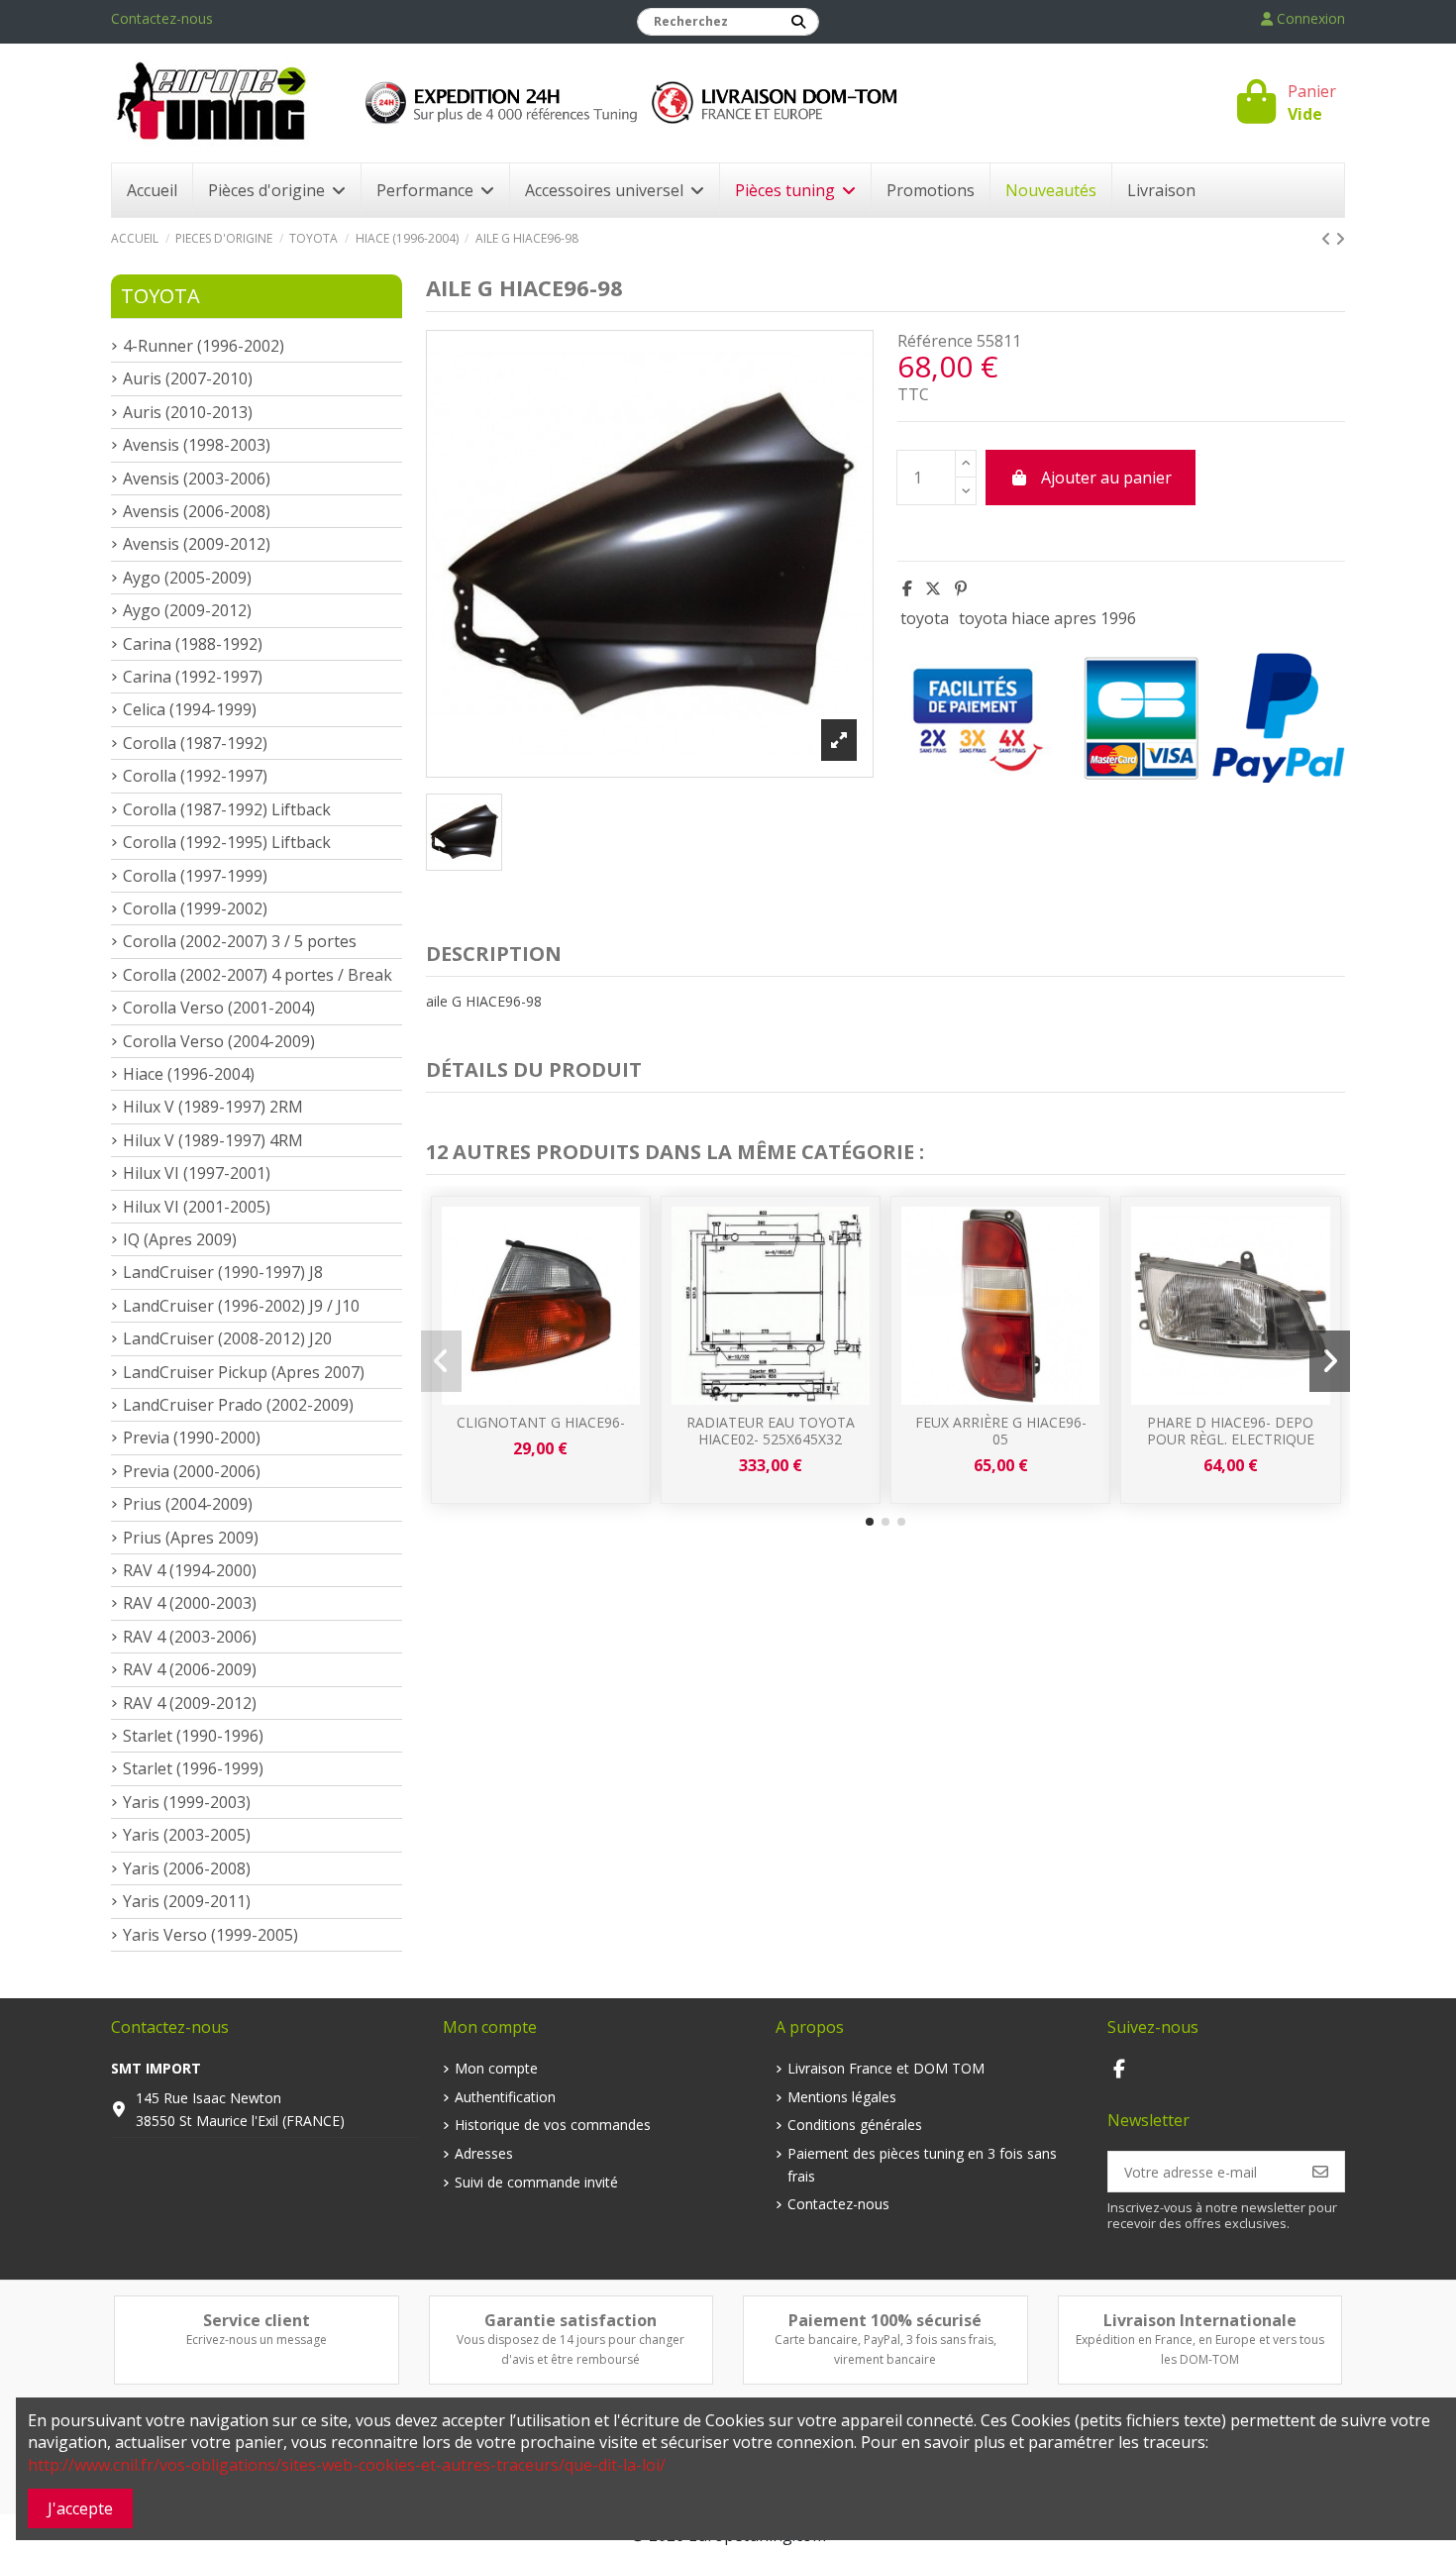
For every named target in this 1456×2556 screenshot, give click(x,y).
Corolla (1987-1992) (195, 743)
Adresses (484, 2153)
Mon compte (496, 2068)
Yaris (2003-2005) (187, 1835)
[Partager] (907, 588)
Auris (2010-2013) (188, 412)
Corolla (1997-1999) (195, 876)
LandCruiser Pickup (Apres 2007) (244, 1372)
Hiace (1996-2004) (189, 1074)
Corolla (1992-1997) (195, 776)
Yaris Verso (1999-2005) (210, 1935)
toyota (925, 618)
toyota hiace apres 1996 (1047, 618)
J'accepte (80, 2508)
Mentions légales (842, 2097)
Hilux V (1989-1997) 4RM (213, 1140)
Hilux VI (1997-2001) (197, 1173)
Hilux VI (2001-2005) (197, 1207)
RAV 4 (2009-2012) (190, 1703)
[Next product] (1340, 239)
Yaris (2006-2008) (187, 1868)
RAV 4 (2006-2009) (190, 1669)
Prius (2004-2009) (188, 1504)
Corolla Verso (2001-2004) (219, 1008)
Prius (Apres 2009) (191, 1538)
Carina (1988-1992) (193, 644)
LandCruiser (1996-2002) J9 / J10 (241, 1306)
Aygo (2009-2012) (187, 610)
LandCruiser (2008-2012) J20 (227, 1338)
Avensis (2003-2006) (197, 479)
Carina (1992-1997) (193, 677)
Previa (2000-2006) (192, 1471)
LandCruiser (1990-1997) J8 (223, 1272)
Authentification (505, 2097)
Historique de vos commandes (553, 2125)
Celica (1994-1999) (190, 709)
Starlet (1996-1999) (193, 1768)
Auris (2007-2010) (188, 378)
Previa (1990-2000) (192, 1438)
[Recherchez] (798, 22)
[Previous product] (1328, 239)
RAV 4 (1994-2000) (190, 1570)
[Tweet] (933, 588)
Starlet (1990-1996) (193, 1736)
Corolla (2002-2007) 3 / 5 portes (240, 941)
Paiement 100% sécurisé (885, 2320)
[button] (870, 1522)
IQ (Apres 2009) (180, 1239)
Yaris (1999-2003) (187, 1802)
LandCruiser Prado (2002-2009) (238, 1405)
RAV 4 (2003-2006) (190, 1637)
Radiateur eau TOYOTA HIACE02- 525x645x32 (771, 1431)
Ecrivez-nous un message (257, 2340)
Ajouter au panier (1106, 478)
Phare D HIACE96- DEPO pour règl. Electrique (1231, 1431)
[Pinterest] (961, 588)
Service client (257, 2320)
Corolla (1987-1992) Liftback (227, 809)
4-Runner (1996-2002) (204, 346)
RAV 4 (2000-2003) (190, 1603)
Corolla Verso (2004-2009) (219, 1041)
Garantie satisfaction (571, 2320)
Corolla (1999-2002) (195, 908)
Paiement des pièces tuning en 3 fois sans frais (922, 2164)
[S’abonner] (1320, 2172)
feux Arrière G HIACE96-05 (1001, 1431)
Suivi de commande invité (536, 2182)
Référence (935, 341)
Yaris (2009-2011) (187, 1901)
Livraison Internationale (1200, 2320)
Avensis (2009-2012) (197, 544)
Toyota (160, 296)
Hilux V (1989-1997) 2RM (213, 1107)
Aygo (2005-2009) (187, 578)
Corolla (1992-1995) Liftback (227, 842)
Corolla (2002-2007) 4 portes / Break (258, 975)
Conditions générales (855, 2125)
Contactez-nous (162, 18)
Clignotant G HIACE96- (541, 1422)
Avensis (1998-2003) (197, 445)
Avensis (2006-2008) (197, 511)
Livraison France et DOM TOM (886, 2068)
